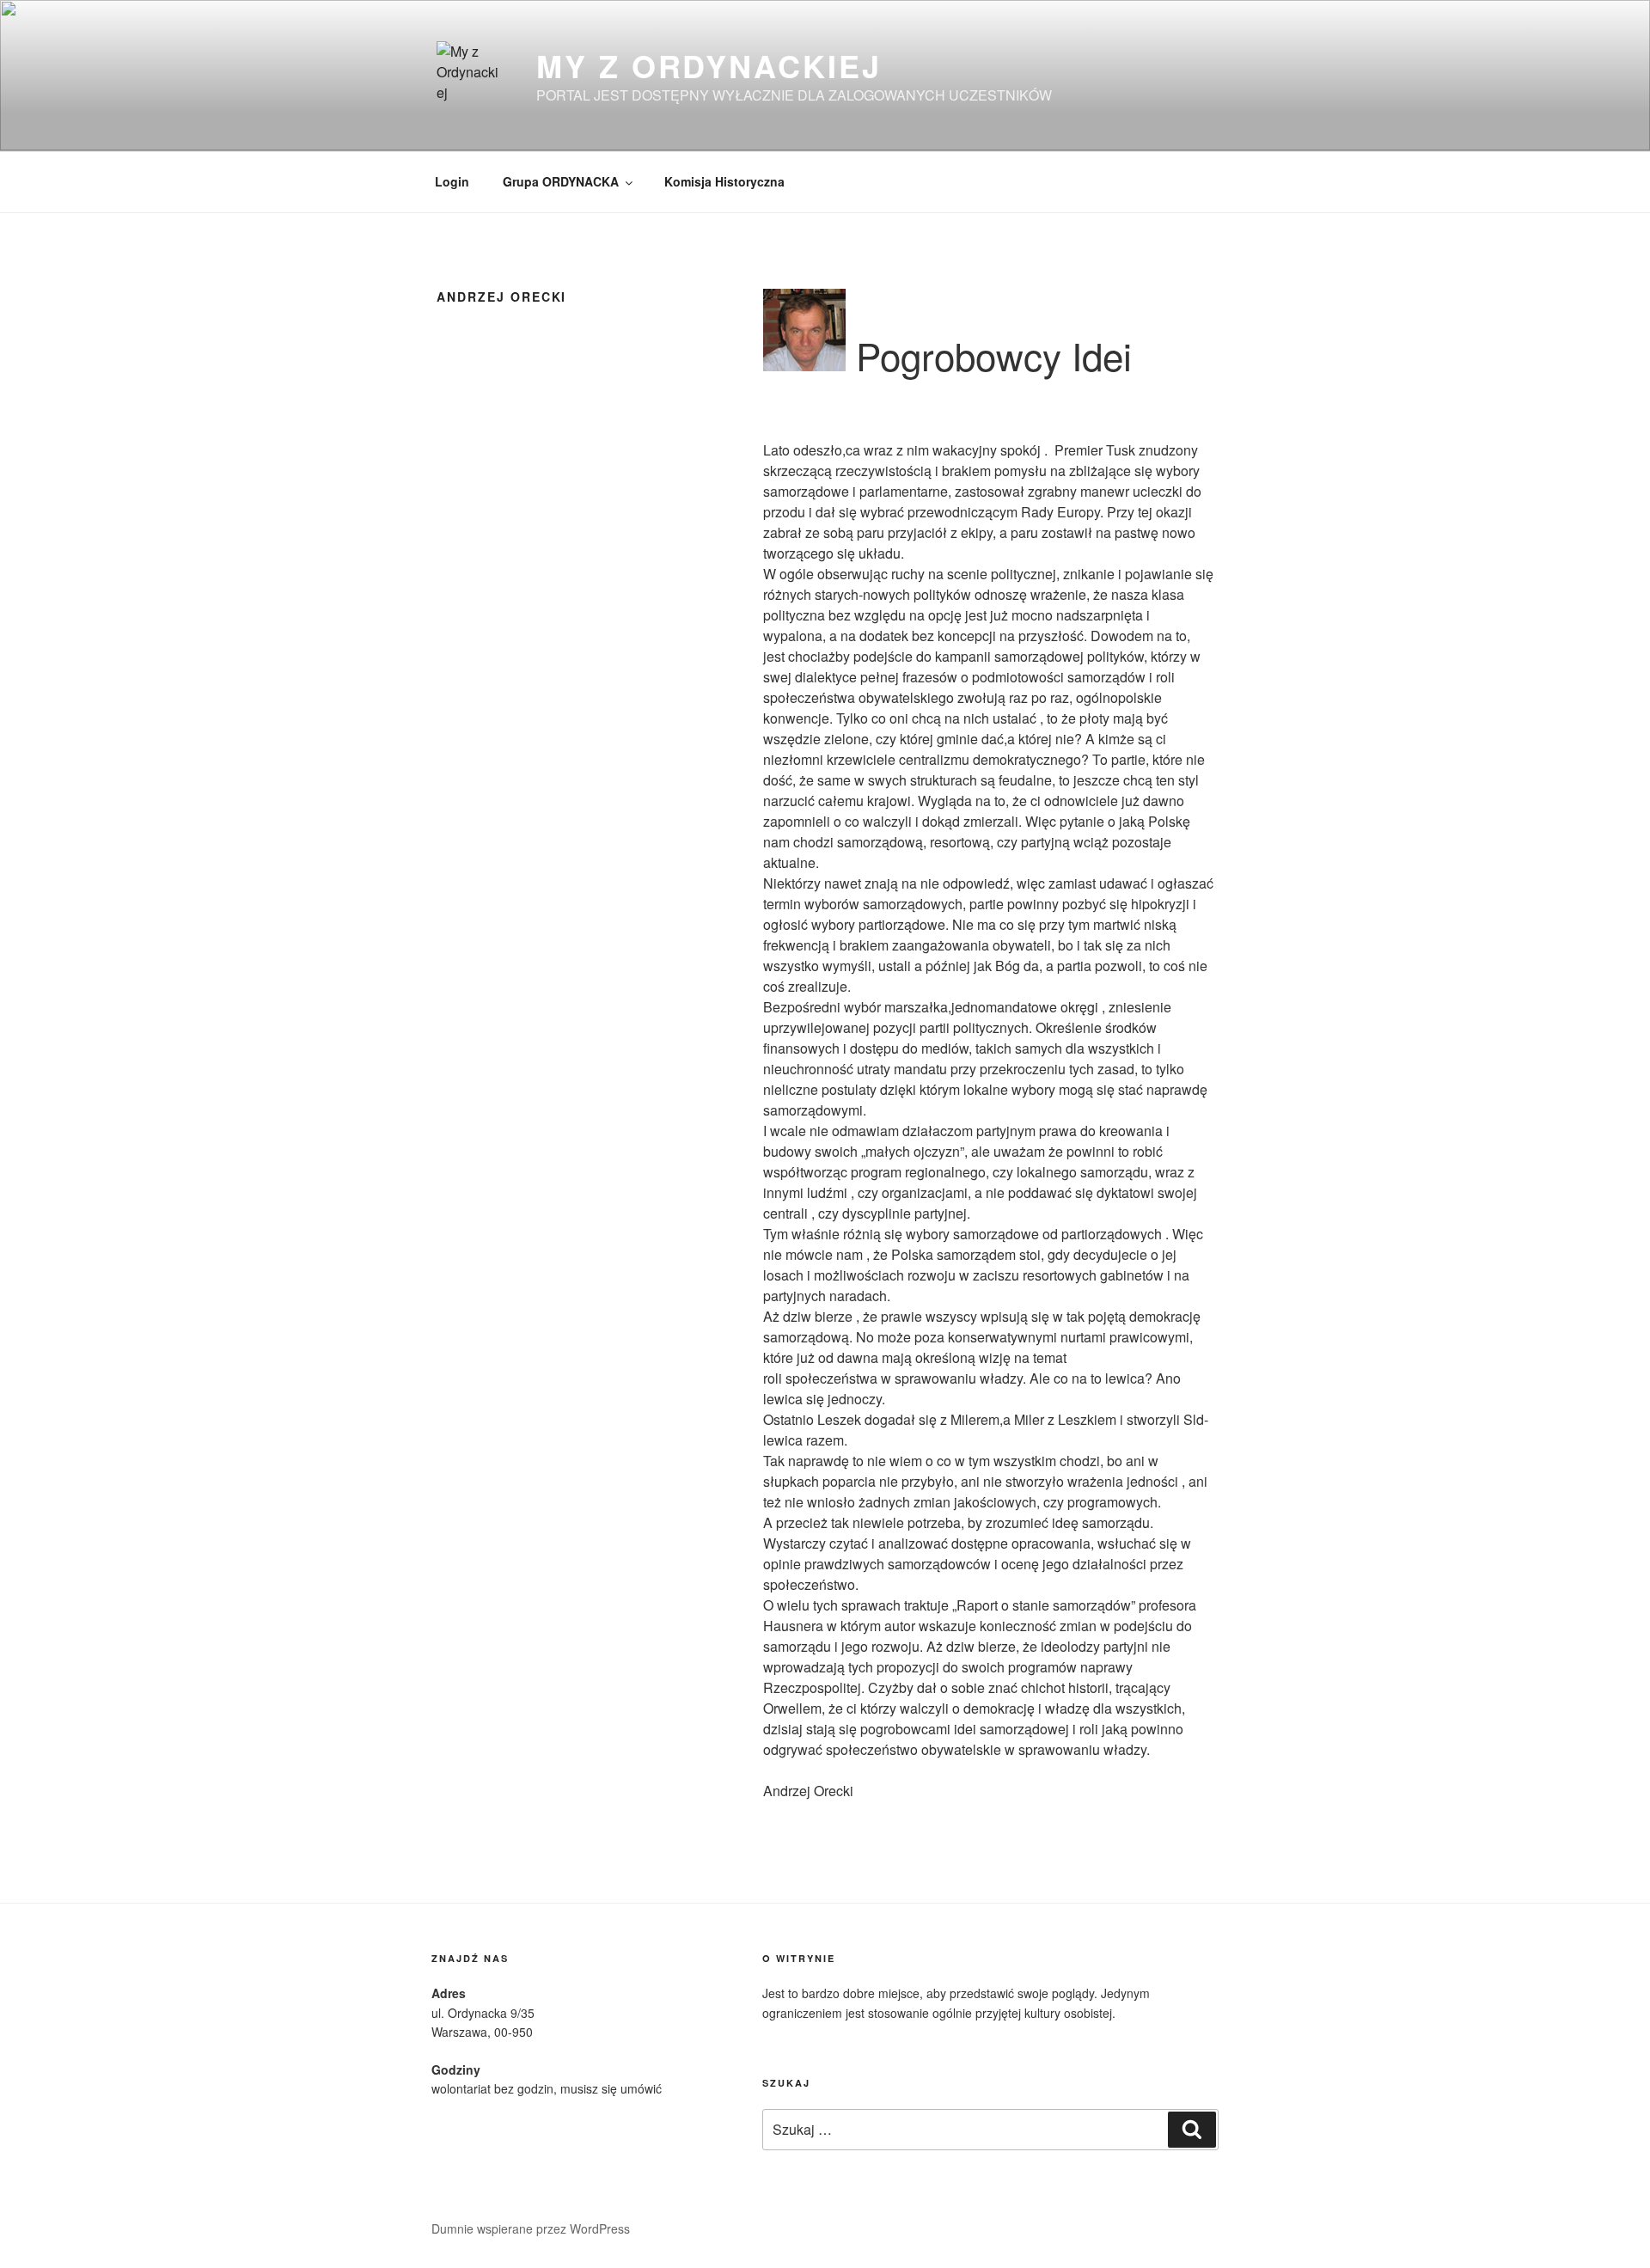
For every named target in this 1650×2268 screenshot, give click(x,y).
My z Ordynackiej (709, 65)
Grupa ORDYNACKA (561, 181)
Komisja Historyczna (724, 181)
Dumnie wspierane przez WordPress (531, 2228)
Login (452, 181)
